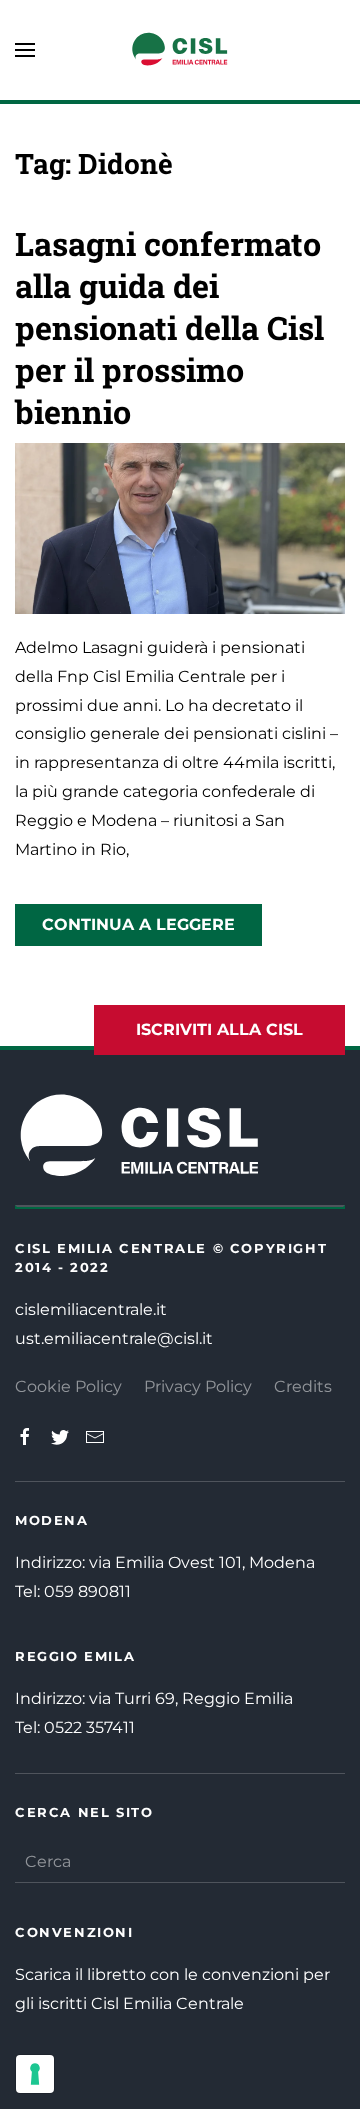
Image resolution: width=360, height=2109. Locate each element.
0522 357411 (89, 1727)
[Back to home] (180, 50)
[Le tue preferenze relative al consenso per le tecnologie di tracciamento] (35, 2074)
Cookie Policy (68, 1386)
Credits (303, 1386)
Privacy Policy (198, 1386)
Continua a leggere (138, 924)
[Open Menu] (25, 50)
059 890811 (87, 1591)
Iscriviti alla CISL (219, 1029)
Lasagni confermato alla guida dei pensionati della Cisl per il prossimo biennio (169, 327)
